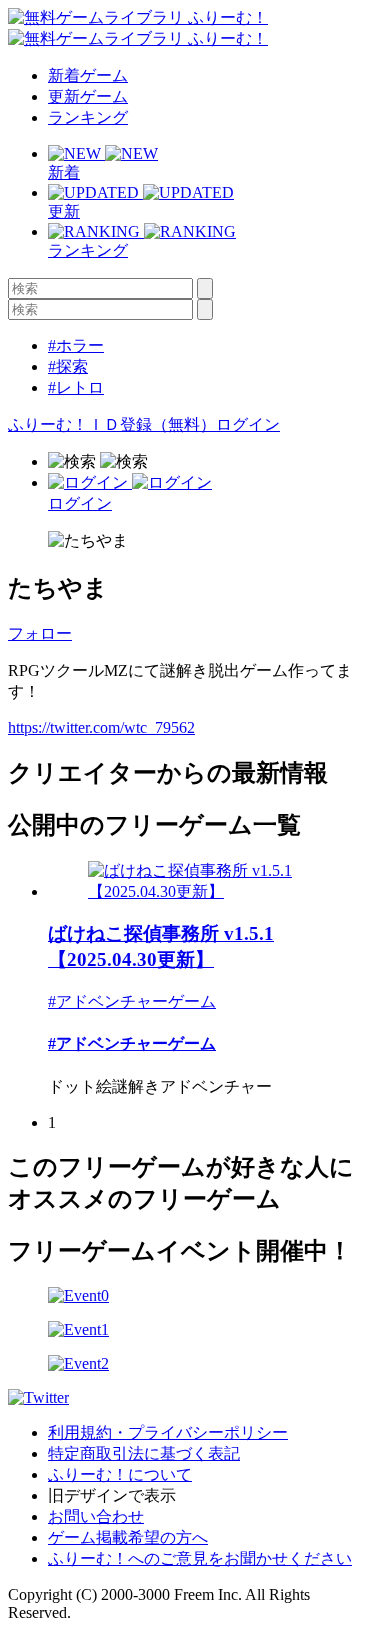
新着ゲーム (88, 75)
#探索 (68, 366)
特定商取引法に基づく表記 (144, 1453)
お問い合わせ (96, 1516)
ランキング (88, 117)
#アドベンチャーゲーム (132, 1001)
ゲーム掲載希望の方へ (128, 1537)
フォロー (40, 633)
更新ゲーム (88, 96)
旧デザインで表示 (112, 1495)
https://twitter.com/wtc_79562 (101, 727)
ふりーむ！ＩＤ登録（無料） (112, 424)
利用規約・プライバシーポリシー (168, 1432)
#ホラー (76, 345)
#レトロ (76, 387)
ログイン (248, 424)
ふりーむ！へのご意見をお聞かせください (200, 1558)
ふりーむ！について (120, 1474)
